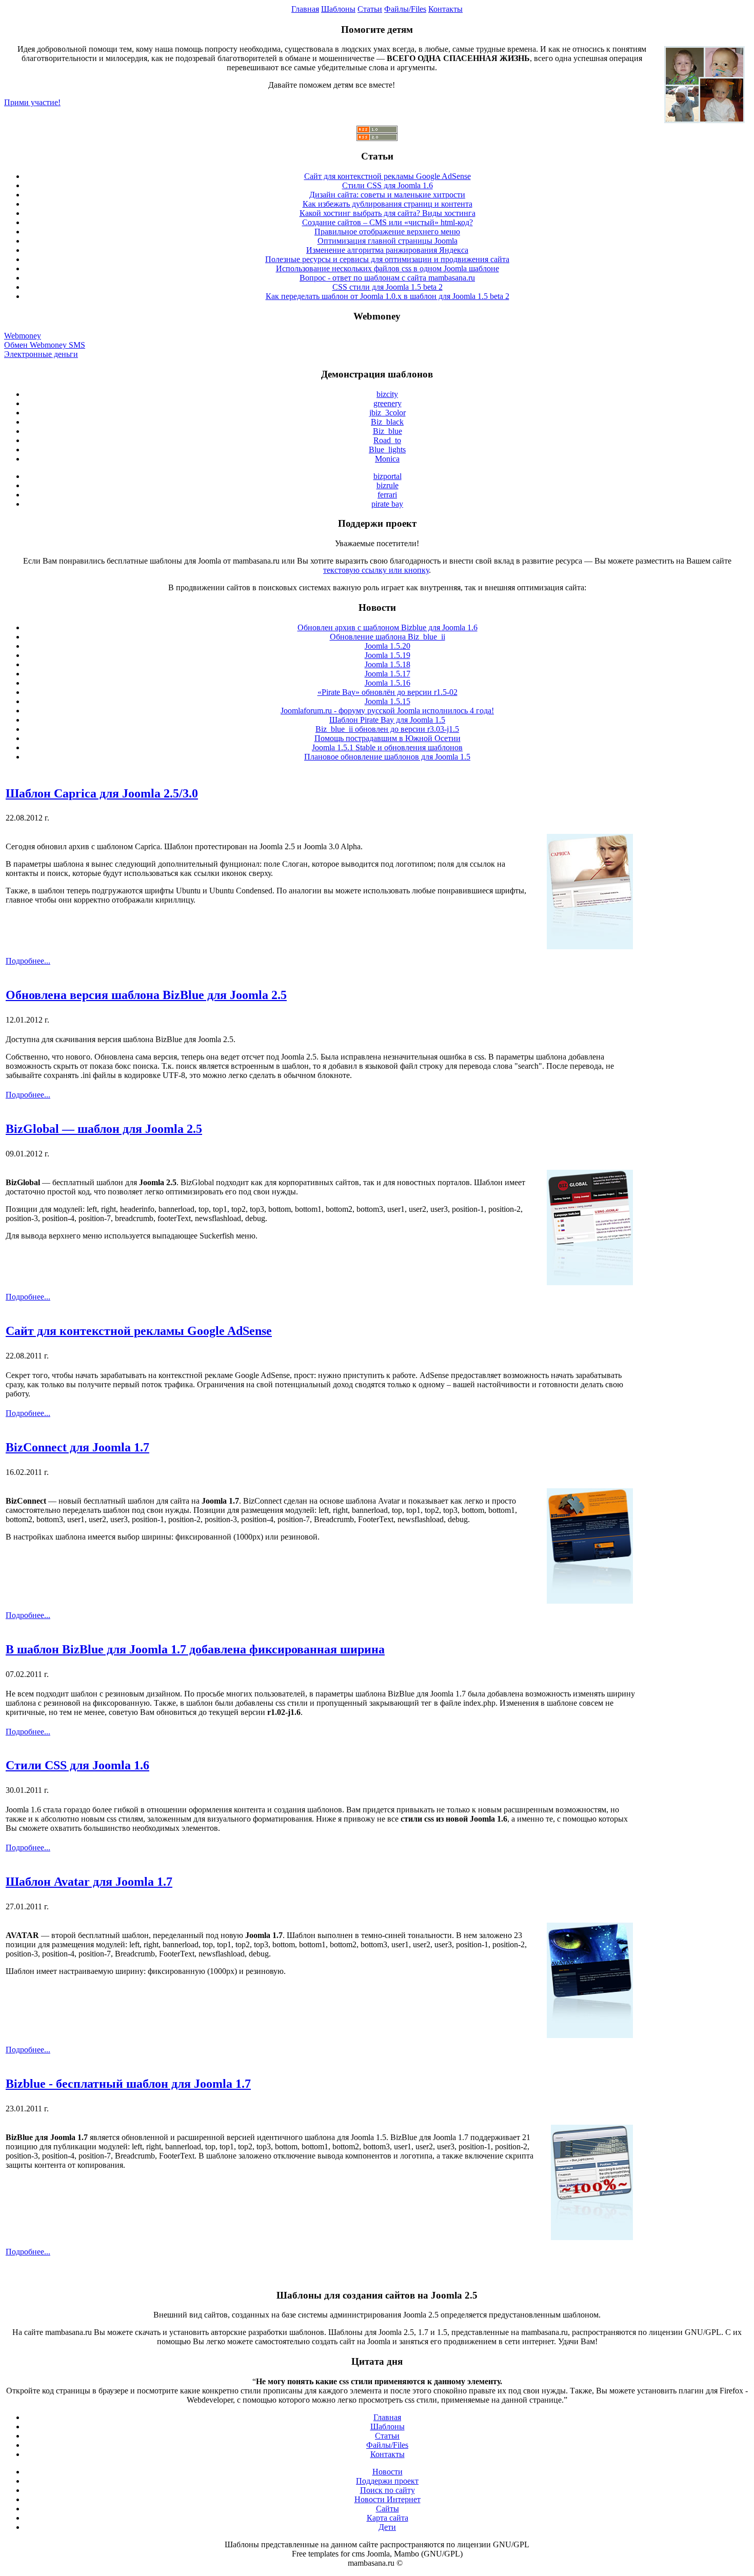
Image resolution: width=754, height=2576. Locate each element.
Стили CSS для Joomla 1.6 (388, 185)
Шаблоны (338, 9)
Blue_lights (387, 450)
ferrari (387, 495)
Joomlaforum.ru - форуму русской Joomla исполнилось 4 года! (387, 711)
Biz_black (387, 422)
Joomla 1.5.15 (388, 701)
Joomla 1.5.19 (388, 655)
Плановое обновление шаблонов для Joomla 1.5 (387, 757)
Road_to (387, 440)
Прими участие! (32, 102)
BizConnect (26, 1501)
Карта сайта (388, 2518)
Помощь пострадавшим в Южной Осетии (388, 738)
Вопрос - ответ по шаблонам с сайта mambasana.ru (387, 278)
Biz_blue (388, 431)
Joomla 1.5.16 (388, 683)
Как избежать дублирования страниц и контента (388, 204)
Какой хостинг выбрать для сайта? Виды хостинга (388, 213)
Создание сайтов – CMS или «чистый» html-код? (388, 222)
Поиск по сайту (388, 2490)
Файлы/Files (405, 9)
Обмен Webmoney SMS (45, 345)
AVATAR (22, 1935)
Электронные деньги (41, 354)
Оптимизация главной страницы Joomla (388, 241)
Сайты (388, 2509)
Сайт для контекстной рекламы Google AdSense (388, 176)
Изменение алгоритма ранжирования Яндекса (387, 250)
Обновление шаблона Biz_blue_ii (388, 637)
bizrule (388, 485)
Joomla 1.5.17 (388, 674)
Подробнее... (28, 961)
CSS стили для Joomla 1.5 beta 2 (388, 287)
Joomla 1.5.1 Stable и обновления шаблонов (387, 747)
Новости (388, 2472)
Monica (387, 459)
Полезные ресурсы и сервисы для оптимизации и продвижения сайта (387, 259)
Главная (305, 9)
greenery (388, 403)
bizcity (387, 394)
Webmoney (23, 336)
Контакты (445, 9)
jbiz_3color (388, 413)
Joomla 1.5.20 (388, 646)
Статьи (370, 9)
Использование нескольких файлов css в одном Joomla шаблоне (388, 268)
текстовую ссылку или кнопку (376, 570)
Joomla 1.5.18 (388, 664)
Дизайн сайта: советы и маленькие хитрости (387, 195)
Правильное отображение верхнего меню (387, 232)
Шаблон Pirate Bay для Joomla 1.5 (387, 720)
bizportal (388, 476)
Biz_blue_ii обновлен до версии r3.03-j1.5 (387, 729)
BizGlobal (23, 1182)
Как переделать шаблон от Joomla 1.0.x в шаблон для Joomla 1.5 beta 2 (388, 296)
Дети (387, 2527)
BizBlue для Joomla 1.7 (47, 2137)
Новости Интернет (388, 2499)
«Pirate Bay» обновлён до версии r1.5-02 (388, 692)
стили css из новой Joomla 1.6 (454, 1819)
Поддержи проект (387, 2481)
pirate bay (387, 504)
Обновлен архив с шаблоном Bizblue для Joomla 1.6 (388, 627)
